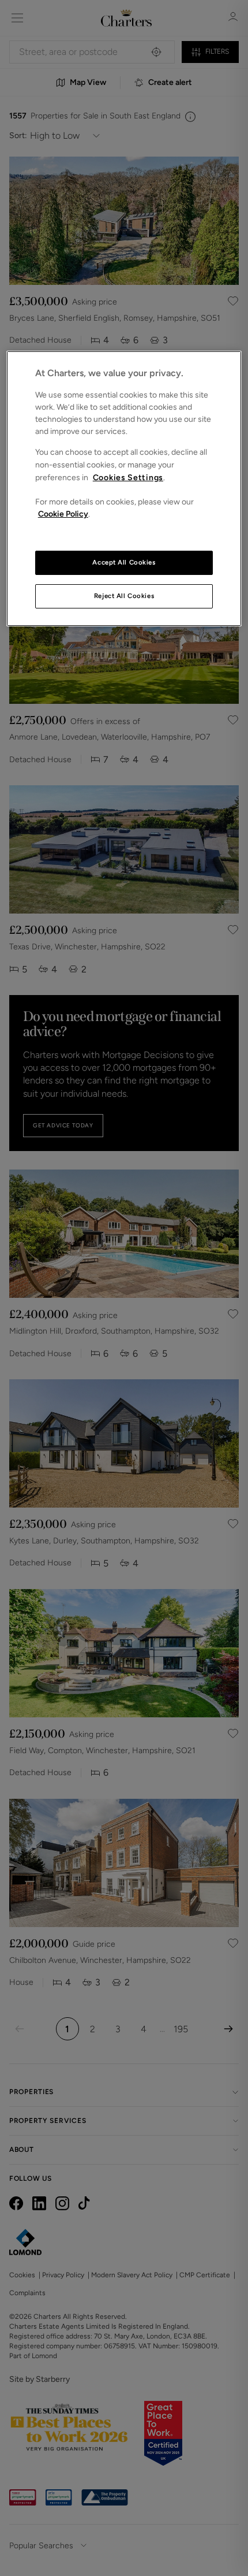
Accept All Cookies (124, 562)
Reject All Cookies (124, 596)
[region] (124, 489)
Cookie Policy (63, 514)
